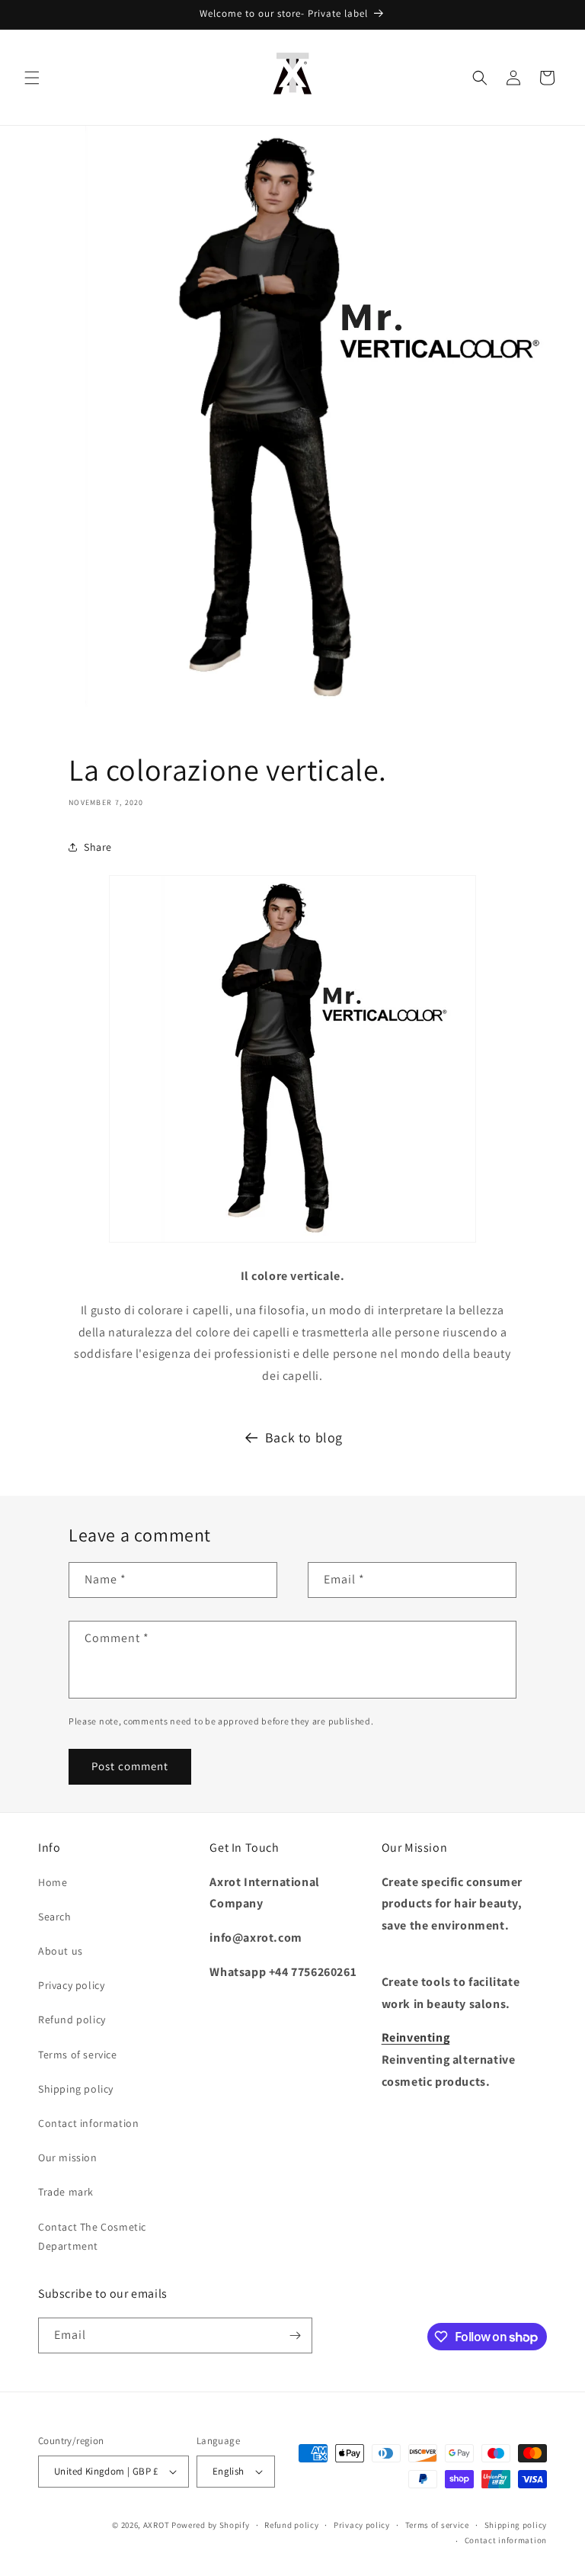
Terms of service (78, 2055)
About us (61, 1951)
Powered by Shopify (211, 2525)
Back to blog (304, 1437)
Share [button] (98, 847)
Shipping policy (76, 2089)
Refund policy (72, 2019)
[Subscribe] (295, 2335)
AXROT (157, 2525)
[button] (32, 78)
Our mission (68, 2157)
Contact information (88, 2123)
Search (55, 1917)
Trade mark (66, 2192)
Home (53, 1882)
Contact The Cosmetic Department (92, 2236)
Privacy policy (71, 1985)
